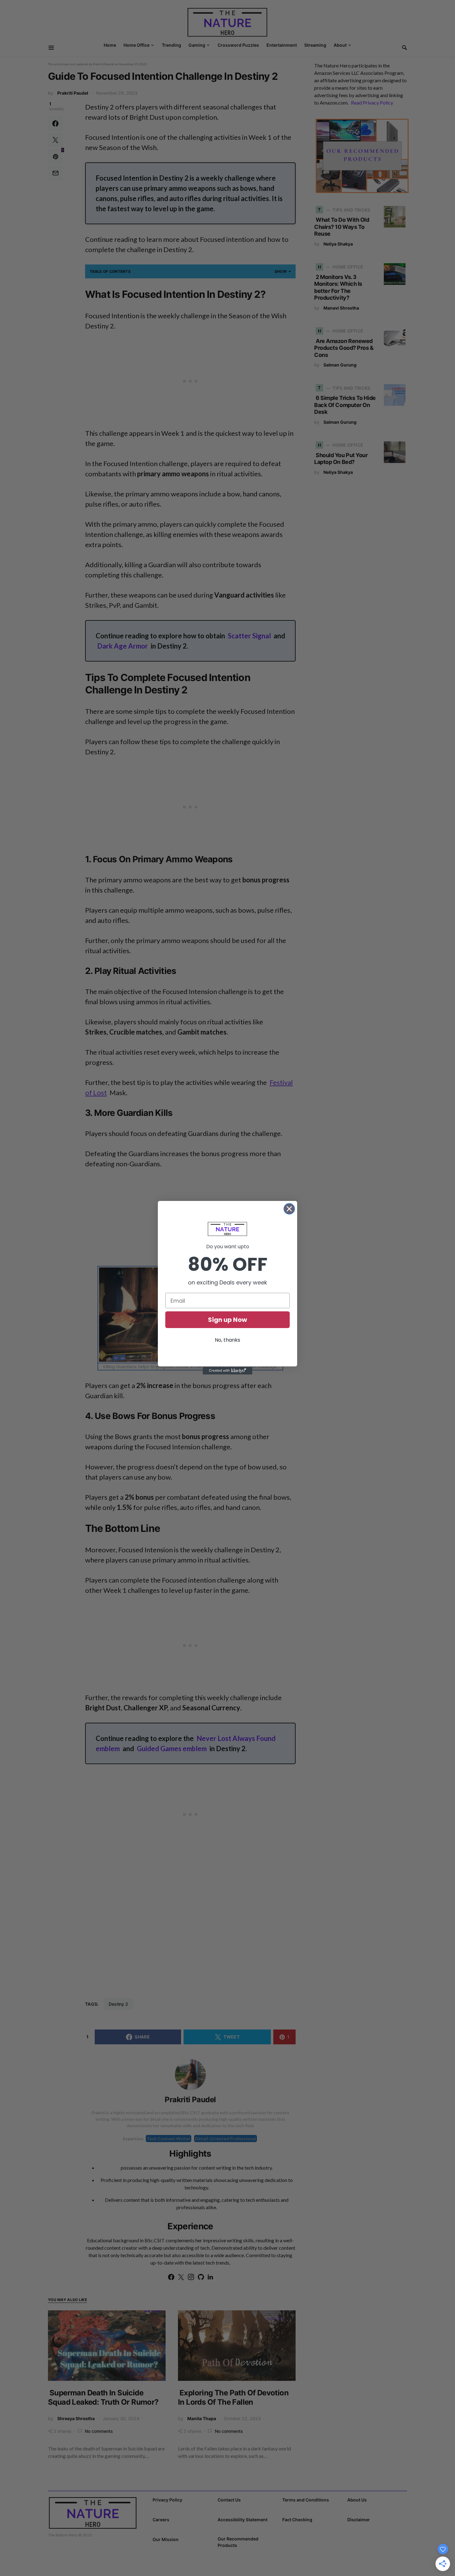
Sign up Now (227, 1320)
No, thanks (227, 1340)
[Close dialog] (289, 1209)
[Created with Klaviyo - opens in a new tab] (227, 1371)
